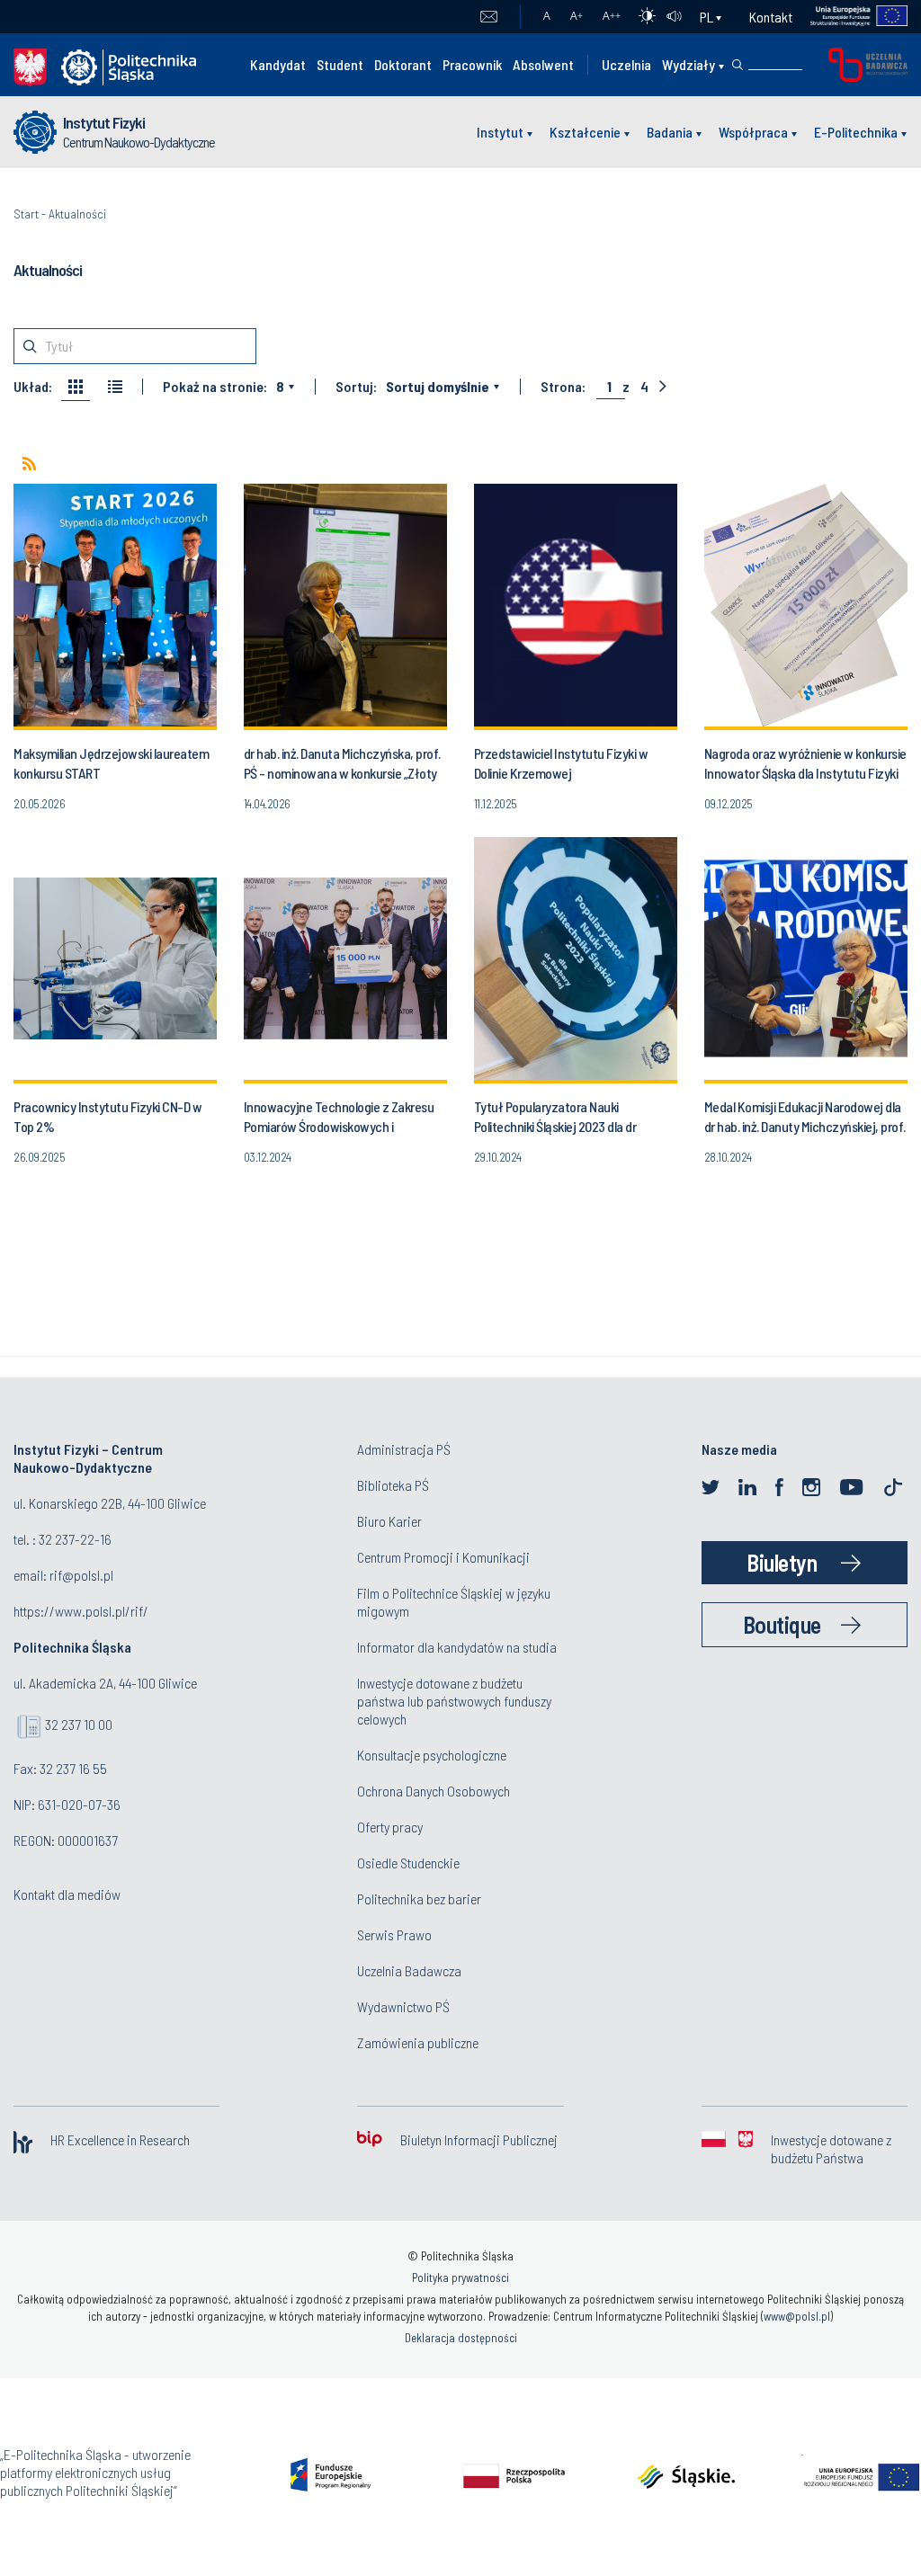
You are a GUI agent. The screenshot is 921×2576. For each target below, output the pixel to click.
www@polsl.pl (797, 2316)
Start (26, 214)
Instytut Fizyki (104, 122)
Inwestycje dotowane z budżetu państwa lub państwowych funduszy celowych (454, 1701)
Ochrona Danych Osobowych (434, 1791)
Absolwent (543, 64)
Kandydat (278, 64)
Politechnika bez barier (419, 1899)
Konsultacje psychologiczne (432, 1755)
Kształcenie (585, 132)
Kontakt (771, 17)
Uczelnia (626, 64)
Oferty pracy (390, 1827)
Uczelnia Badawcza (409, 1970)
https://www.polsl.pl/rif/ (81, 1611)
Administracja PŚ (404, 1449)
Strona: (563, 387)
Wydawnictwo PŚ (403, 2006)
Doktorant (403, 64)
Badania (670, 132)
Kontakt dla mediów (67, 1894)
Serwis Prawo (394, 1934)
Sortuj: (356, 387)
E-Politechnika (856, 132)
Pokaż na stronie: (215, 387)
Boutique (782, 1624)
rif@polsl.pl (81, 1575)
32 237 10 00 (79, 1724)
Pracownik (472, 64)
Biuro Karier (389, 1521)
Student (340, 64)
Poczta (489, 17)
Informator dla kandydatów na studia (457, 1647)
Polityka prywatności (460, 2277)
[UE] (850, 17)
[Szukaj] (738, 65)
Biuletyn (782, 1562)
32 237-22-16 (75, 1539)
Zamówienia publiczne (418, 2042)
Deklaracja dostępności (461, 2338)
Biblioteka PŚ (393, 1485)
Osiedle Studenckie (408, 1863)
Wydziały (689, 64)
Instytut (500, 132)
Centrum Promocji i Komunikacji (443, 1557)
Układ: (33, 387)
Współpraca (753, 132)
